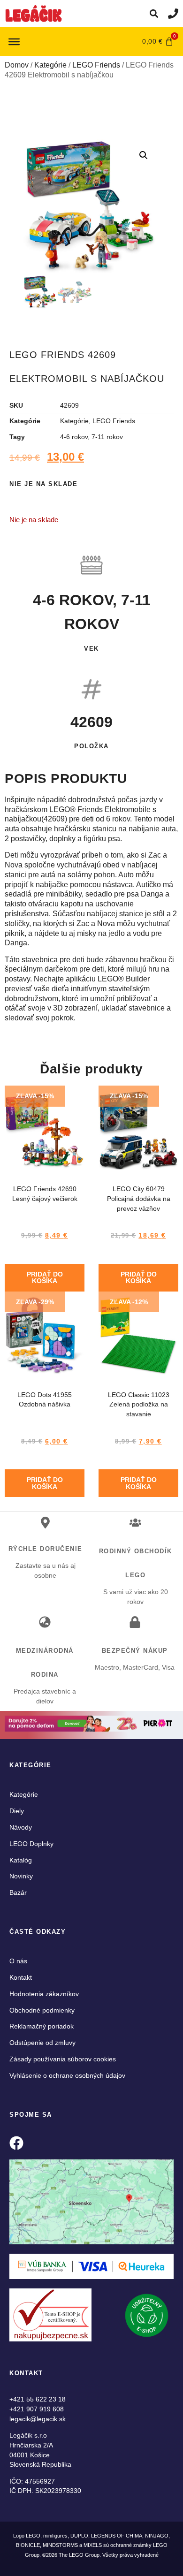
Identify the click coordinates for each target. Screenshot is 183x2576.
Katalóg (21, 1860)
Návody (21, 1827)
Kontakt (21, 1977)
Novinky (21, 1876)
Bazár (18, 1892)
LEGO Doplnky (31, 1844)
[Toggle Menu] (14, 41)
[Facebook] (16, 2143)
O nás (18, 1961)
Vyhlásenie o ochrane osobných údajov (67, 2075)
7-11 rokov (107, 437)
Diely (17, 1811)
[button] (154, 14)
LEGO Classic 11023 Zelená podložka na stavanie (139, 1405)
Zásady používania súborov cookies (63, 2059)
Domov (17, 65)
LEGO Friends (96, 65)
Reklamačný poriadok (42, 2026)
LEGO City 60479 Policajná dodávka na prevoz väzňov (139, 1199)
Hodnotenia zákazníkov (44, 1994)
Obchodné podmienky (42, 2010)
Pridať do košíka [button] (45, 1277)
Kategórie (50, 65)
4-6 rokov (74, 437)
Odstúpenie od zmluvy (42, 2043)
